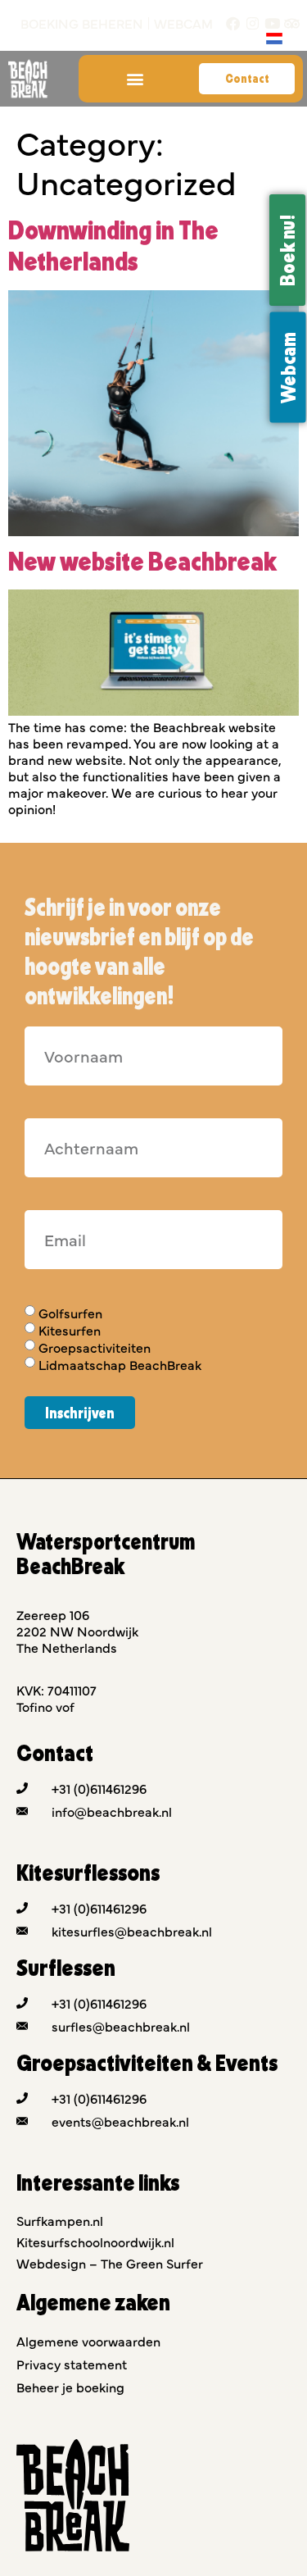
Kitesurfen (70, 1330)
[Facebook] (233, 23)
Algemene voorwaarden (88, 2341)
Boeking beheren (82, 23)
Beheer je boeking (70, 2387)
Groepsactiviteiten (95, 1347)
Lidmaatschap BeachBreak (120, 1365)
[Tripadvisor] (292, 23)
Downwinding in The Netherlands (113, 245)
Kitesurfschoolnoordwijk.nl (95, 2241)
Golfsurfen (70, 1313)
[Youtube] (272, 23)
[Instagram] (253, 23)
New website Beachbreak (142, 560)
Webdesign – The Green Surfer (110, 2263)
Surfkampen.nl (60, 2220)
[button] (135, 79)
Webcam (183, 23)
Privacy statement (72, 2364)
